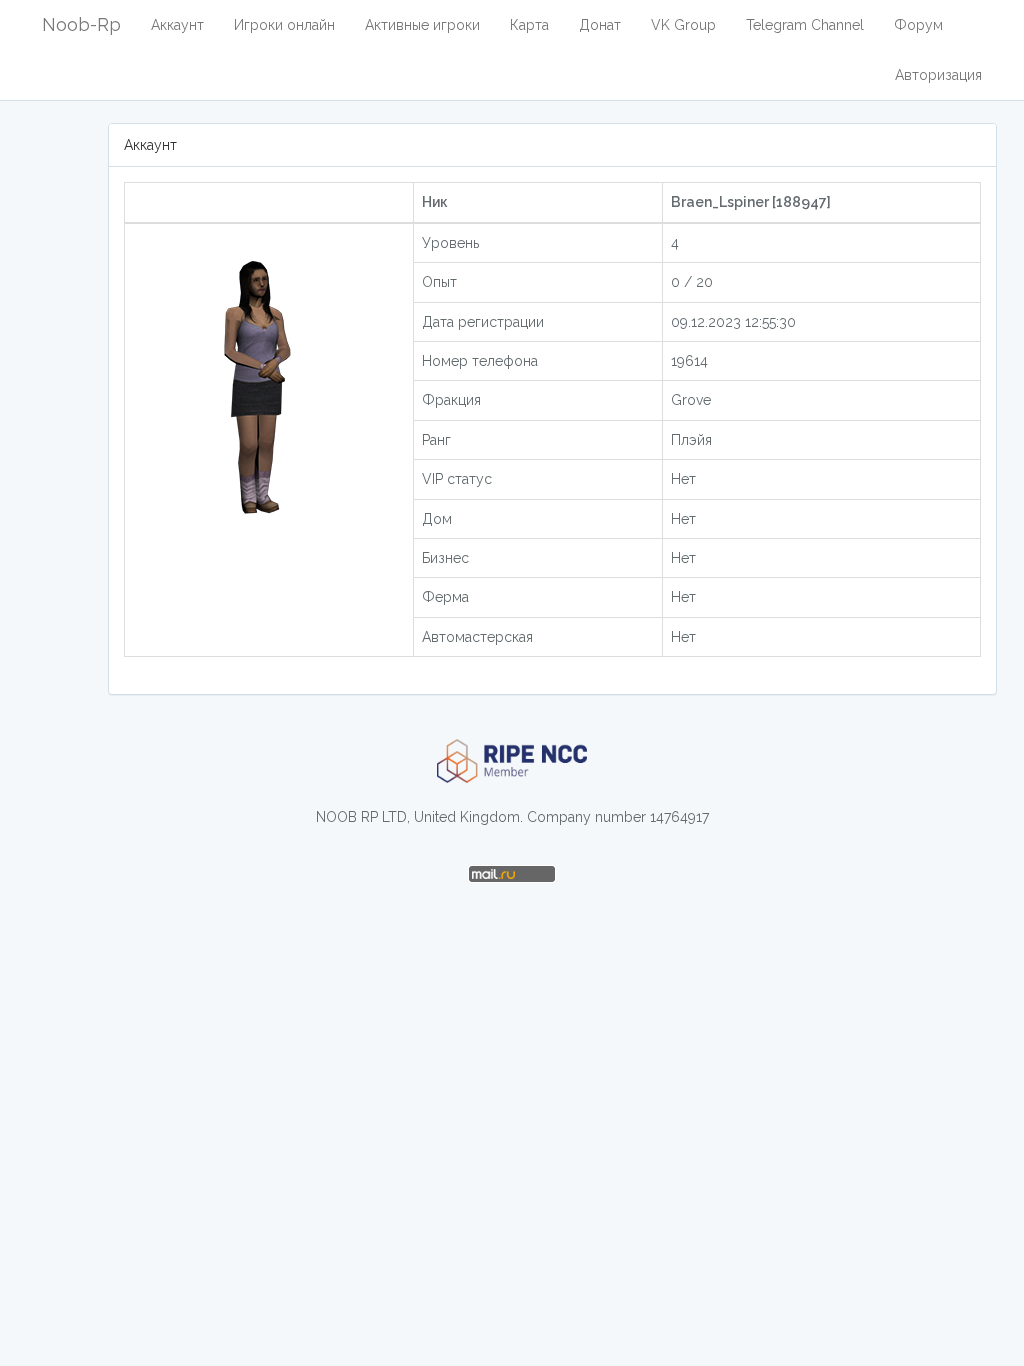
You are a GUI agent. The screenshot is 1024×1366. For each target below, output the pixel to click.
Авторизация (938, 75)
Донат (600, 25)
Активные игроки (422, 25)
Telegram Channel (805, 25)
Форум (918, 25)
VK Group (683, 25)
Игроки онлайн (284, 25)
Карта (529, 25)
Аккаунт (177, 25)
